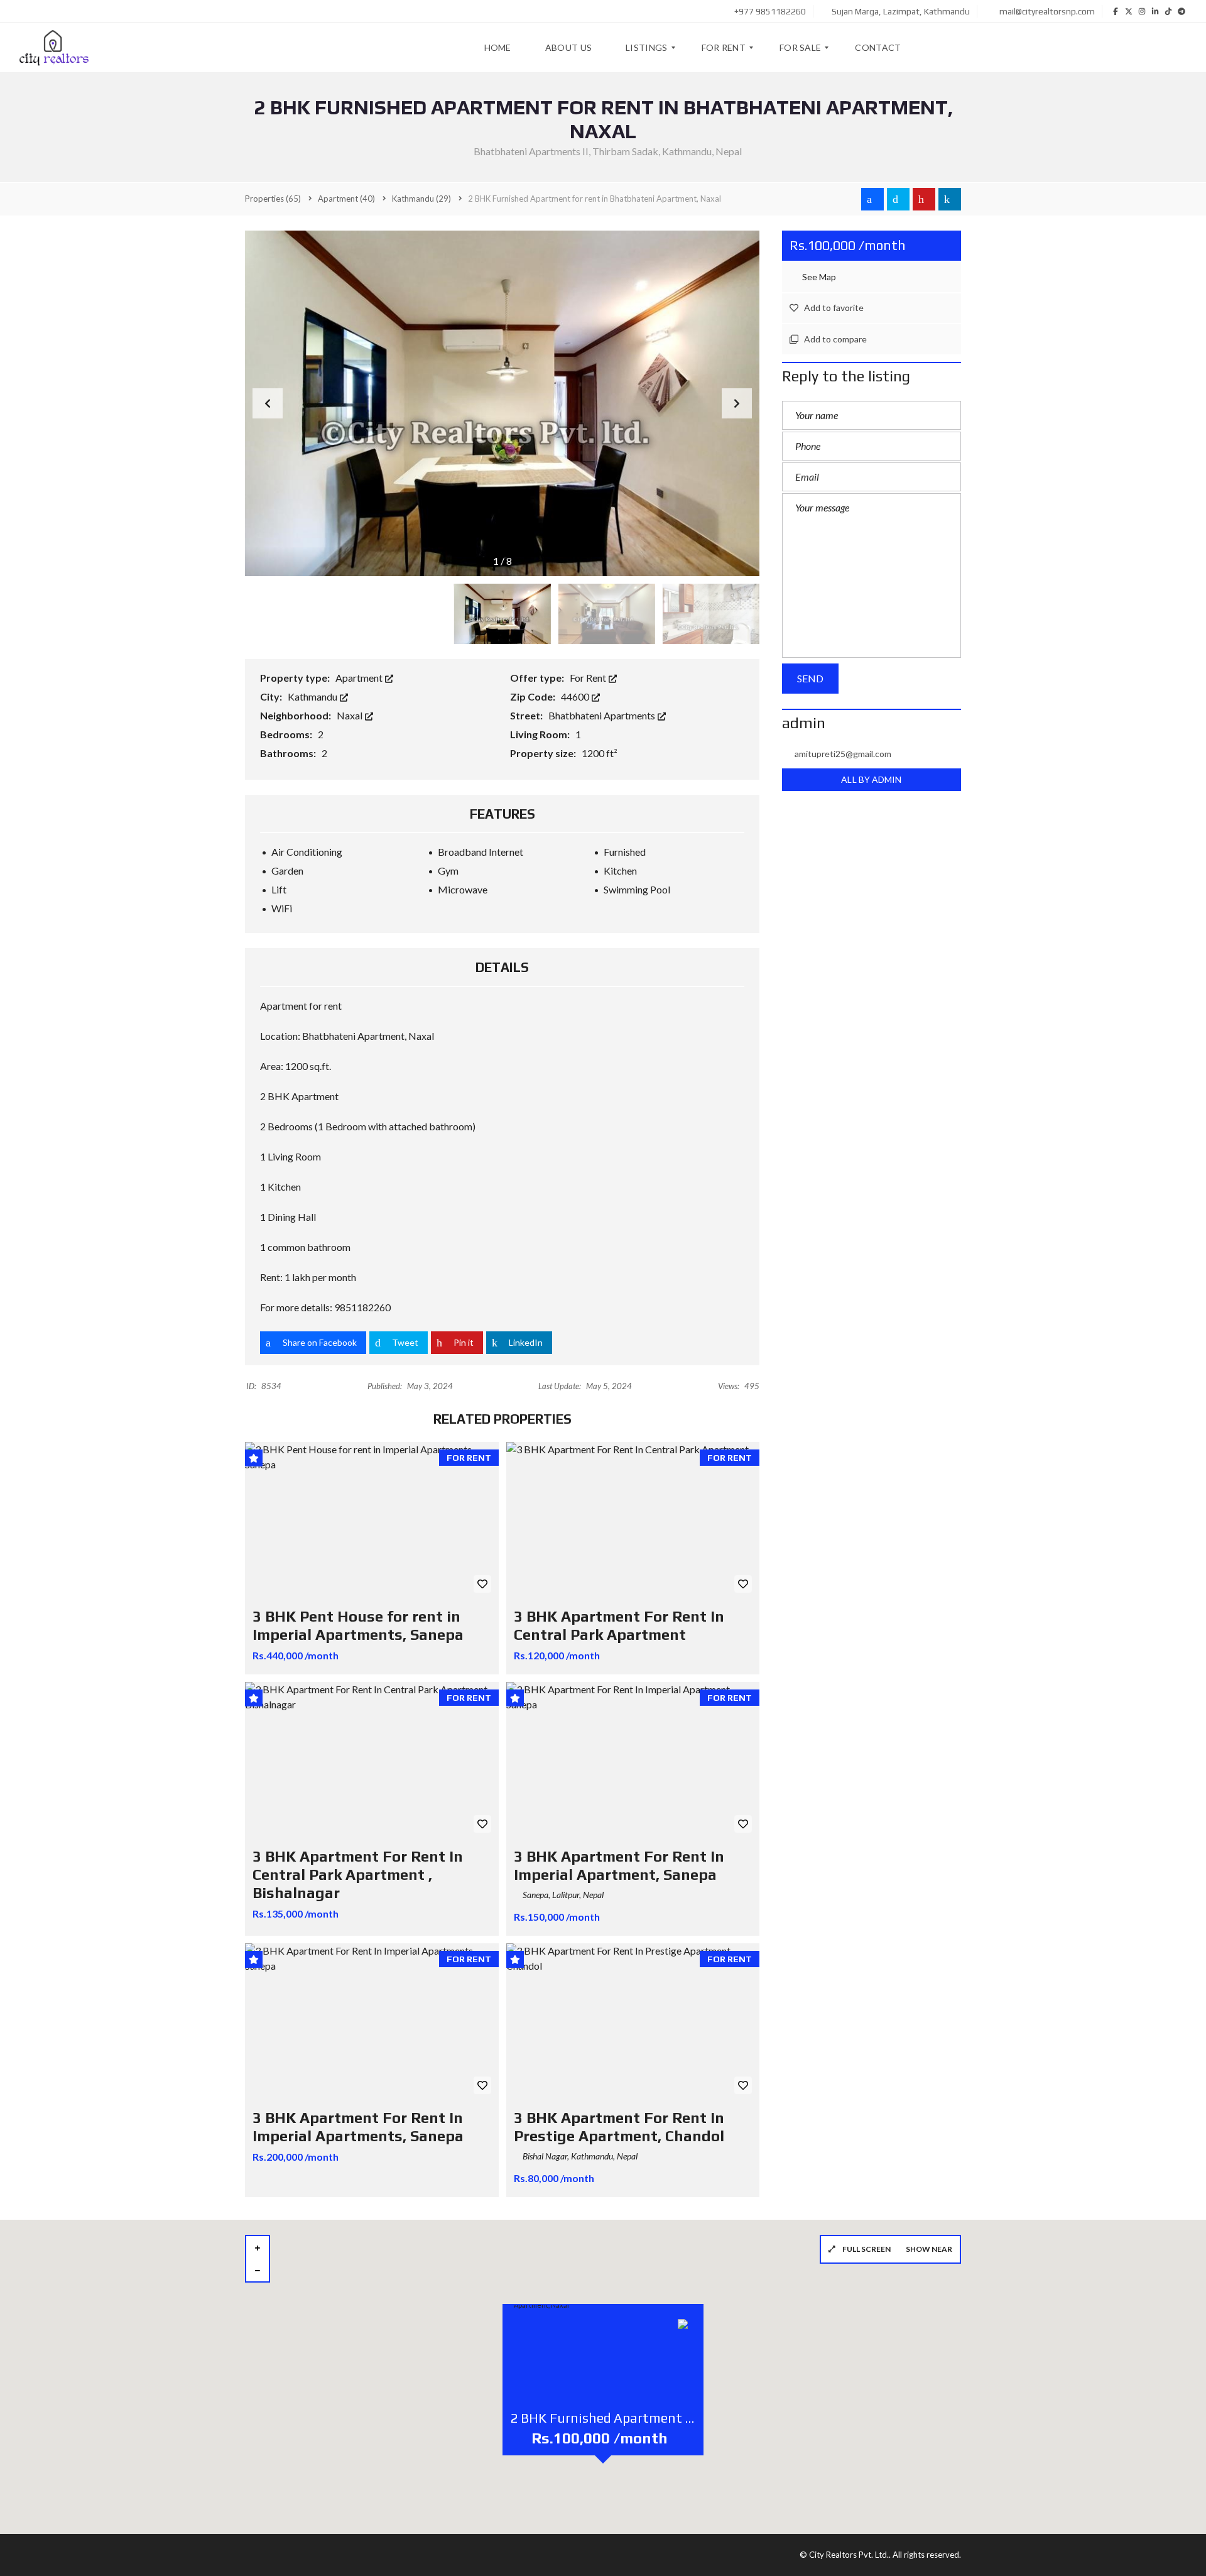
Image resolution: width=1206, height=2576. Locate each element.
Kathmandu (313, 696)
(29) (421, 199)
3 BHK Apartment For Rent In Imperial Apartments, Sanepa (358, 2127)
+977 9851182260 (769, 11)
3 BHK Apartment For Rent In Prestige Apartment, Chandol (619, 2127)
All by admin (871, 779)
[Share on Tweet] (898, 199)
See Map (818, 277)
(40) (346, 199)
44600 (576, 696)
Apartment (360, 678)
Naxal (350, 715)
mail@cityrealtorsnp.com (1046, 11)
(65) (273, 199)
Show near (929, 2249)
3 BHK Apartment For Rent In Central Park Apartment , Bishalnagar (358, 1875)
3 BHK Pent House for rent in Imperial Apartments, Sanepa (358, 1625)
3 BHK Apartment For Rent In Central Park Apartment (619, 1625)
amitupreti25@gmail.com (843, 754)
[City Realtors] (54, 48)
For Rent (589, 678)
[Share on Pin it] (924, 199)
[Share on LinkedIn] (950, 199)
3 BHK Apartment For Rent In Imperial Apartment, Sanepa (619, 1865)
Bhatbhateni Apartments (603, 715)
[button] (737, 403)
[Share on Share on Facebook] (872, 199)
